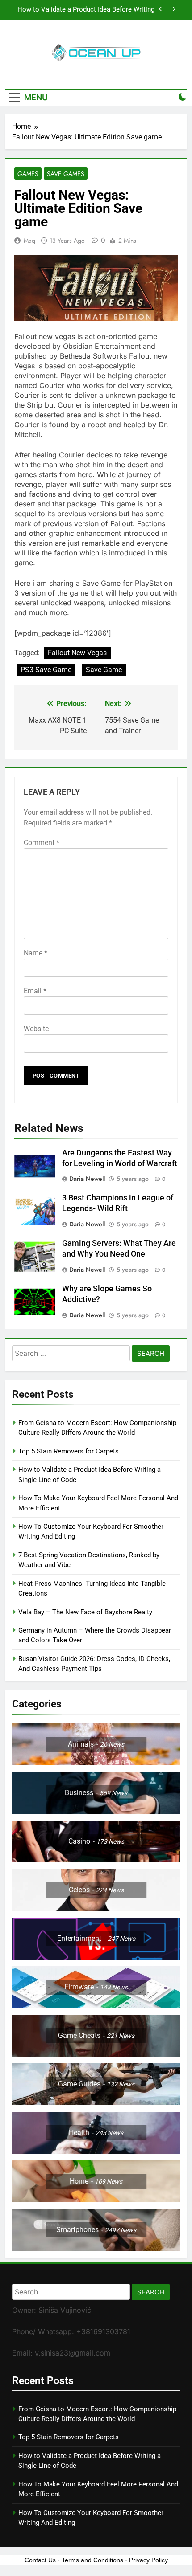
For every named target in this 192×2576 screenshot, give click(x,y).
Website (36, 1029)
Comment (42, 843)
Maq (29, 241)
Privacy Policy (148, 2560)
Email (35, 991)
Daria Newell (87, 1179)
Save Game (104, 670)
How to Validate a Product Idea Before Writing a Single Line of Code (86, 10)
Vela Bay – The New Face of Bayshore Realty (85, 1612)
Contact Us (40, 2560)
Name (35, 953)
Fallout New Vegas (77, 653)
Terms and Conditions (92, 2560)
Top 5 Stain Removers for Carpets (69, 1451)
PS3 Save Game (46, 670)
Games (28, 174)
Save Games (66, 174)
